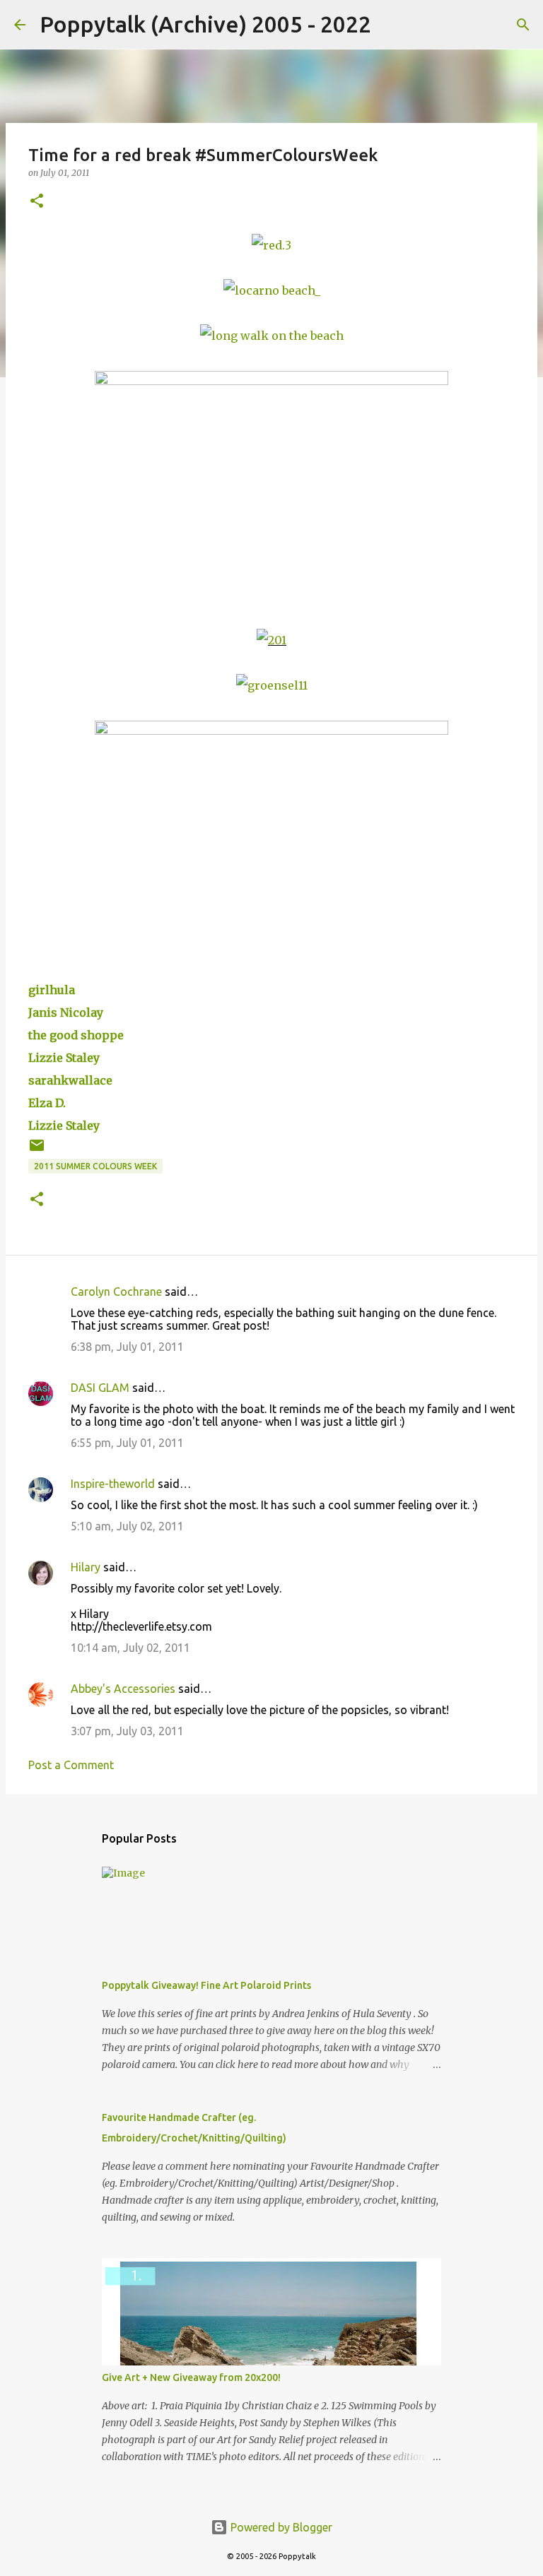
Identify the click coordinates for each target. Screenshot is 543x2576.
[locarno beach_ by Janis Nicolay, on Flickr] (272, 290)
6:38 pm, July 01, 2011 (127, 1347)
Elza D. (47, 1103)
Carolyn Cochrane (116, 1292)
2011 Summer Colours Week (95, 1166)
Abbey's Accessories (123, 1689)
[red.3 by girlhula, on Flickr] (271, 245)
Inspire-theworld (113, 1484)
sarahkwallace (70, 1080)
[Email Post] (37, 1151)
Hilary (86, 1567)
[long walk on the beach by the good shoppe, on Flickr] (272, 336)
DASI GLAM (100, 1388)
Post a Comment (71, 1765)
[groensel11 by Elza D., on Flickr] (272, 685)
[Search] (391, 25)
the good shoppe (76, 1035)
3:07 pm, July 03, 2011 (127, 1731)
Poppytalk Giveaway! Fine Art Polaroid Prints (206, 1985)
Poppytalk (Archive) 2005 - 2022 (205, 24)
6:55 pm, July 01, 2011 (127, 1443)
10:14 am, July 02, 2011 (130, 1648)
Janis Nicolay (66, 1012)
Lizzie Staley (64, 1058)
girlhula (52, 990)
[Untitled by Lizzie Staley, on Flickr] (271, 381)
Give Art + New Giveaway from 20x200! (191, 2377)
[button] (37, 202)
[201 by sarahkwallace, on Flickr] (271, 640)
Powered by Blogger (280, 2527)
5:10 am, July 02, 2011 (127, 1526)
